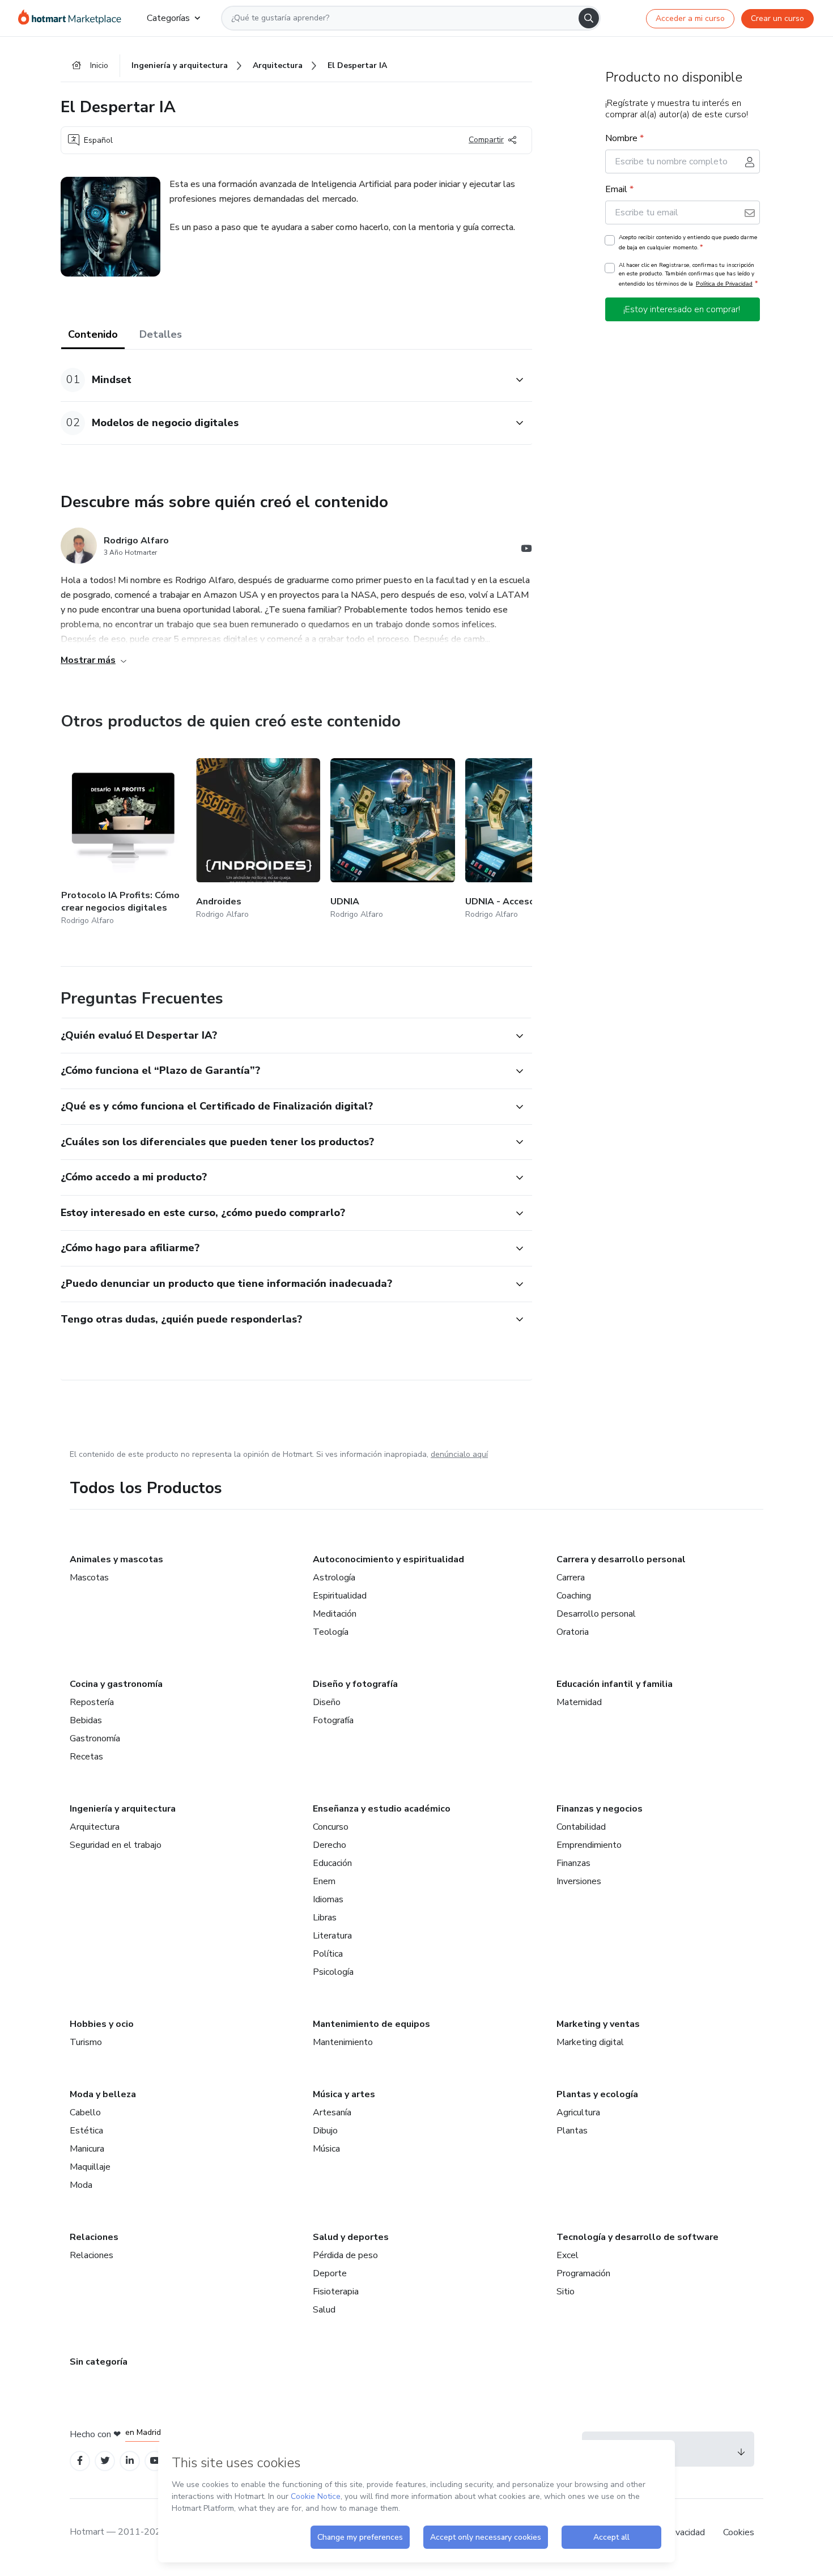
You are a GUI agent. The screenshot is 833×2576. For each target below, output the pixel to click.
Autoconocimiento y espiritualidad (388, 1559)
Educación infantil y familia (615, 1684)
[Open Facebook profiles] (80, 2461)
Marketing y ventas (598, 2024)
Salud (324, 2310)
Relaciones (94, 2237)
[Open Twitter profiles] (105, 2461)
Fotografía (333, 1720)
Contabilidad (581, 1827)
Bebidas (86, 1720)
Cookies (739, 2532)
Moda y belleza (103, 2094)
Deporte (330, 2273)
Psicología (333, 1972)
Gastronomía (95, 1738)
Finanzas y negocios (600, 1809)
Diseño (327, 1702)
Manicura (87, 2149)
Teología (331, 1632)
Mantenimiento (343, 2042)
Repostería (92, 1702)
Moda (81, 2185)
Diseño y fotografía (355, 1684)
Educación (332, 1863)
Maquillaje (90, 2167)
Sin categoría (99, 2362)
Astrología (334, 1578)
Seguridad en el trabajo (116, 1845)
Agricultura (578, 2112)
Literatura (332, 1936)
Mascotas (89, 1578)
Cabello (85, 2112)
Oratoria (573, 1632)
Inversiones (579, 1881)
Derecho (330, 1845)
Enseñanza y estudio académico (382, 1809)
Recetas (86, 1757)
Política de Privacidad (724, 284)
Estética (86, 2131)
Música (326, 2149)
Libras (325, 1918)
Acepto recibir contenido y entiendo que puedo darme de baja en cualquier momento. (688, 243)
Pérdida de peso (345, 2255)
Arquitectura (95, 1827)
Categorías (168, 18)
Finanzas (573, 1863)
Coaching (574, 1596)
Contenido (93, 334)
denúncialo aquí (459, 1454)
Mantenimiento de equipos (371, 2024)
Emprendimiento (589, 1845)
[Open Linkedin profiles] (130, 2461)
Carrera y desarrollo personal (621, 1559)
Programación (583, 2273)
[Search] (589, 18)
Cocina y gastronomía (116, 1684)
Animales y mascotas (116, 1559)
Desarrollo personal (596, 1614)
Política (328, 1954)
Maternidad (579, 1702)
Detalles (161, 334)
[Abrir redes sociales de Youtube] (526, 550)
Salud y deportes (351, 2237)
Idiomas (328, 1899)
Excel (568, 2255)
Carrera (571, 1578)
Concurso (331, 1827)
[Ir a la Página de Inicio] (73, 18)
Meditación (335, 1614)
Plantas (572, 2131)
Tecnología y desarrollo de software (637, 2237)
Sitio (566, 2292)
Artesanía (332, 2112)
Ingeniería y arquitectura (123, 1809)
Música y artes (344, 2094)
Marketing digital (590, 2042)
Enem (324, 1881)
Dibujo (325, 2131)
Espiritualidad (340, 1596)
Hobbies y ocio (102, 2024)
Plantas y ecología (597, 2094)
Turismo (86, 2042)
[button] (284, 380)
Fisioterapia (336, 2292)
